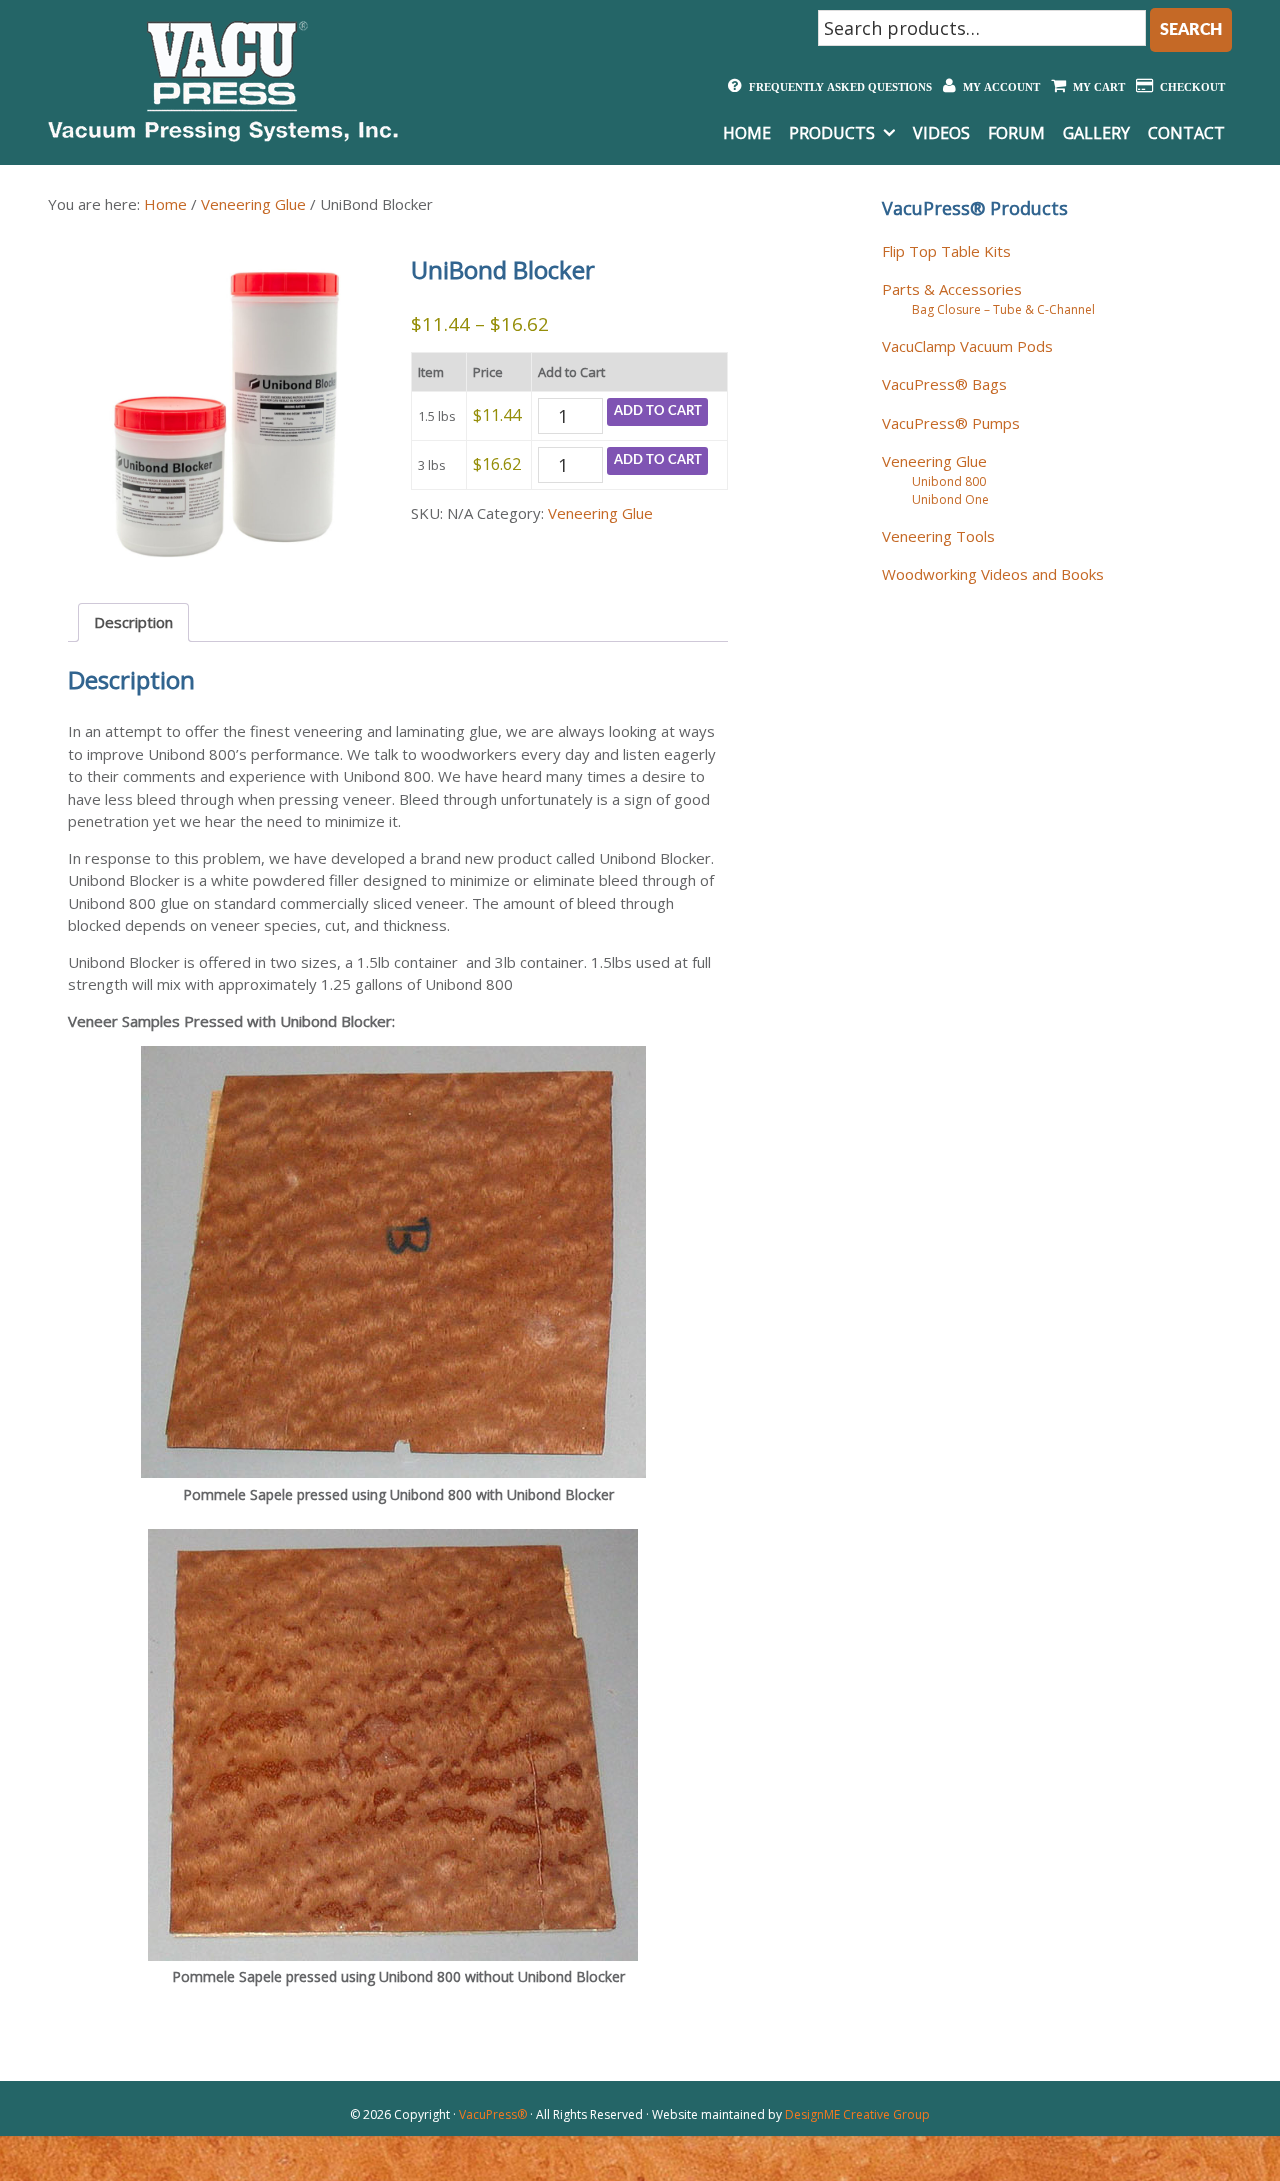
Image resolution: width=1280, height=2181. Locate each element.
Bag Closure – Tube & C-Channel (1003, 309)
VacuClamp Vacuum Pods (967, 346)
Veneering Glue (253, 204)
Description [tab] (133, 622)
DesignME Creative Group (857, 2114)
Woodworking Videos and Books (993, 574)
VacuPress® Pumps (951, 423)
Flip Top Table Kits (946, 251)
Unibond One (950, 499)
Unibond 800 (949, 481)
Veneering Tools (938, 536)
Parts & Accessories (952, 289)
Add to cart (658, 411)
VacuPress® (493, 2114)
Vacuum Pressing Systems (223, 81)
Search (1191, 30)
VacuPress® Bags (944, 384)
